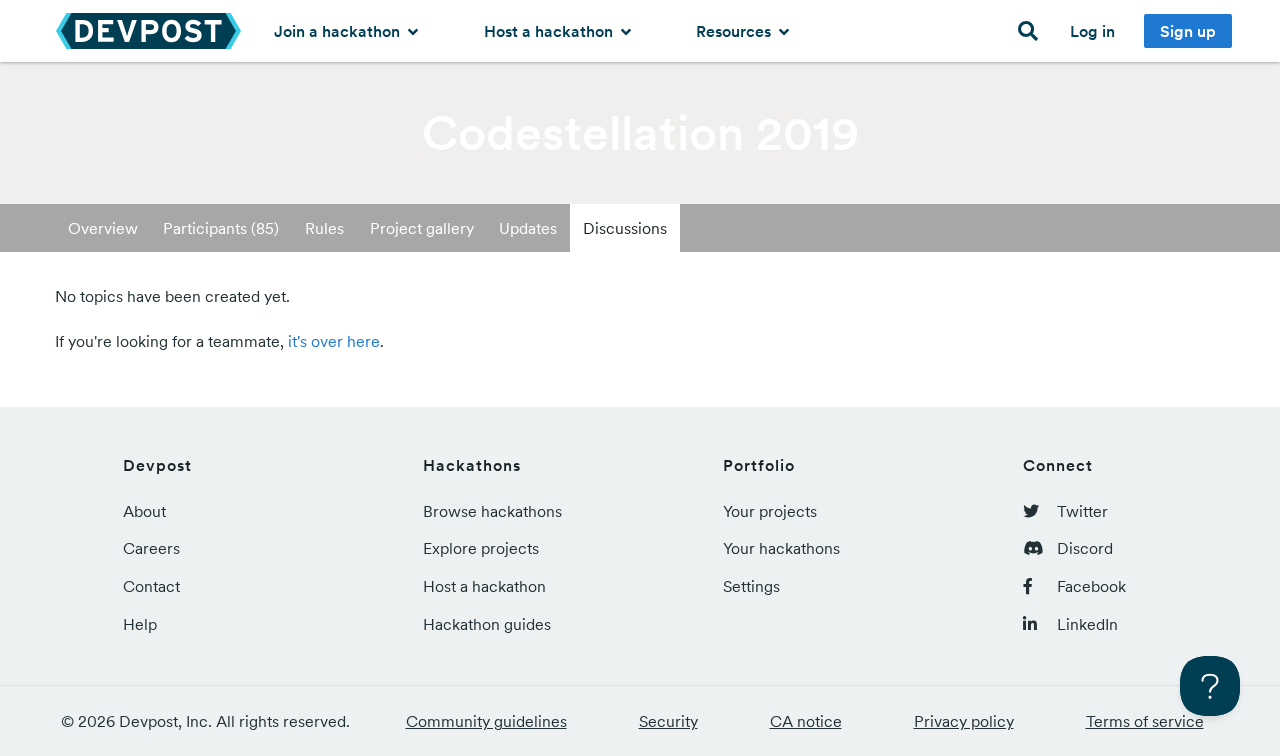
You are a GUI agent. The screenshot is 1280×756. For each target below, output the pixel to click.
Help (140, 624)
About (144, 511)
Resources (735, 31)
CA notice (806, 721)
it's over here (334, 341)
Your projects (770, 511)
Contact (151, 586)
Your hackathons (781, 548)
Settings (751, 586)
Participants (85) (221, 228)
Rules (324, 228)
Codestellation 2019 (640, 133)
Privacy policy (964, 721)
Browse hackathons (492, 511)
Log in (1092, 31)
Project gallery (422, 228)
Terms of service (1145, 721)
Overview (103, 228)
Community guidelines (486, 721)
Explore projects (481, 548)
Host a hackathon (550, 31)
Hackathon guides (487, 624)
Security (668, 721)
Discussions (625, 228)
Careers (151, 548)
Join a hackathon (339, 31)
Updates (528, 228)
